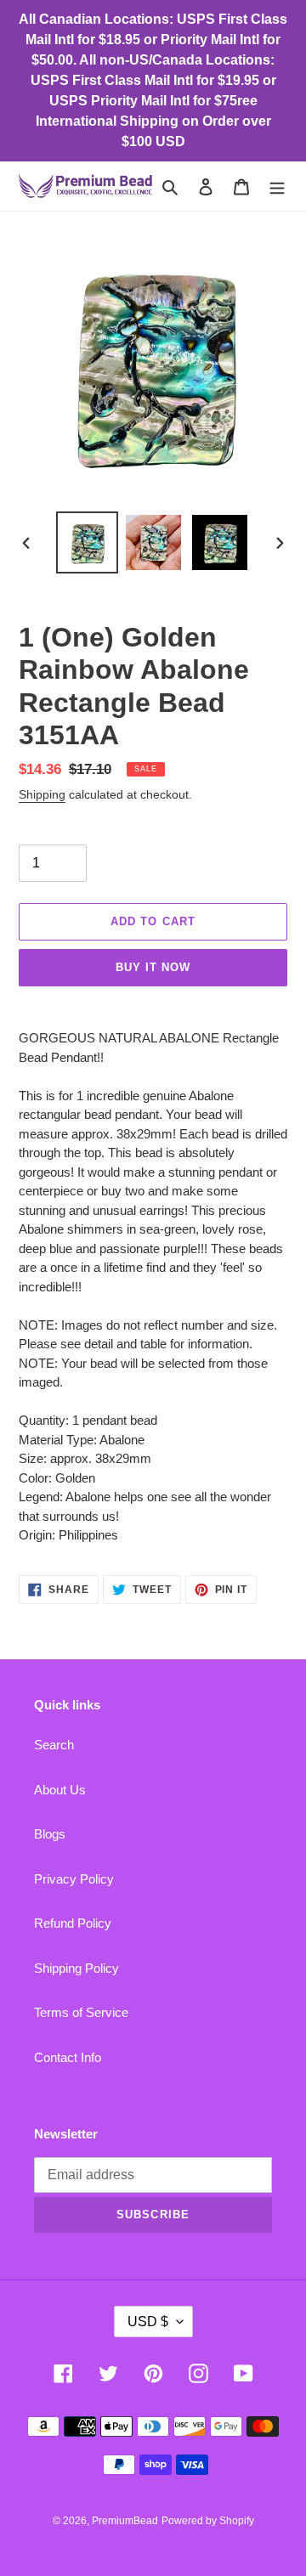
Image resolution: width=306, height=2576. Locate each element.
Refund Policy (73, 1923)
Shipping (42, 794)
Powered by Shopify (208, 2521)
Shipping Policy (76, 1968)
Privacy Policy (74, 1879)
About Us (60, 1790)
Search (54, 1745)
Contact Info (68, 2057)
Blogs (50, 1834)
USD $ (148, 2322)
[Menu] (277, 186)
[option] (87, 542)
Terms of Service (81, 2012)
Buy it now (153, 967)
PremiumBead (125, 2521)
